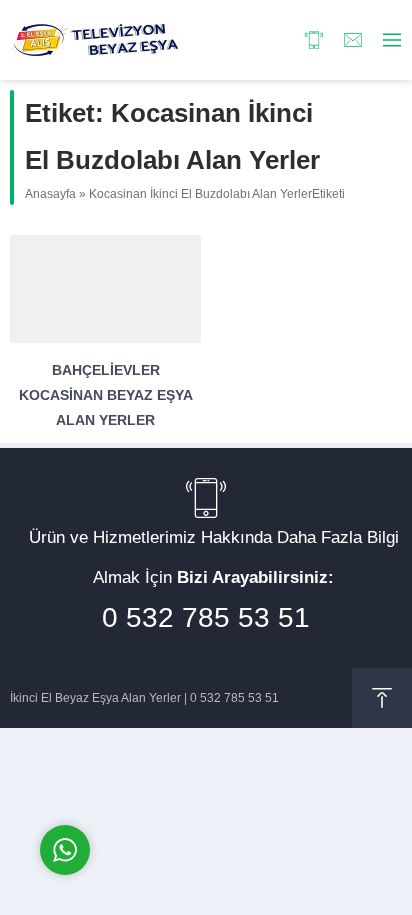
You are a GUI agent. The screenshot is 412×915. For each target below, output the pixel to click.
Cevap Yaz (190, 765)
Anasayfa (50, 194)
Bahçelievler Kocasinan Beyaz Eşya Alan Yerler (106, 395)
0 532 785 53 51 (206, 617)
